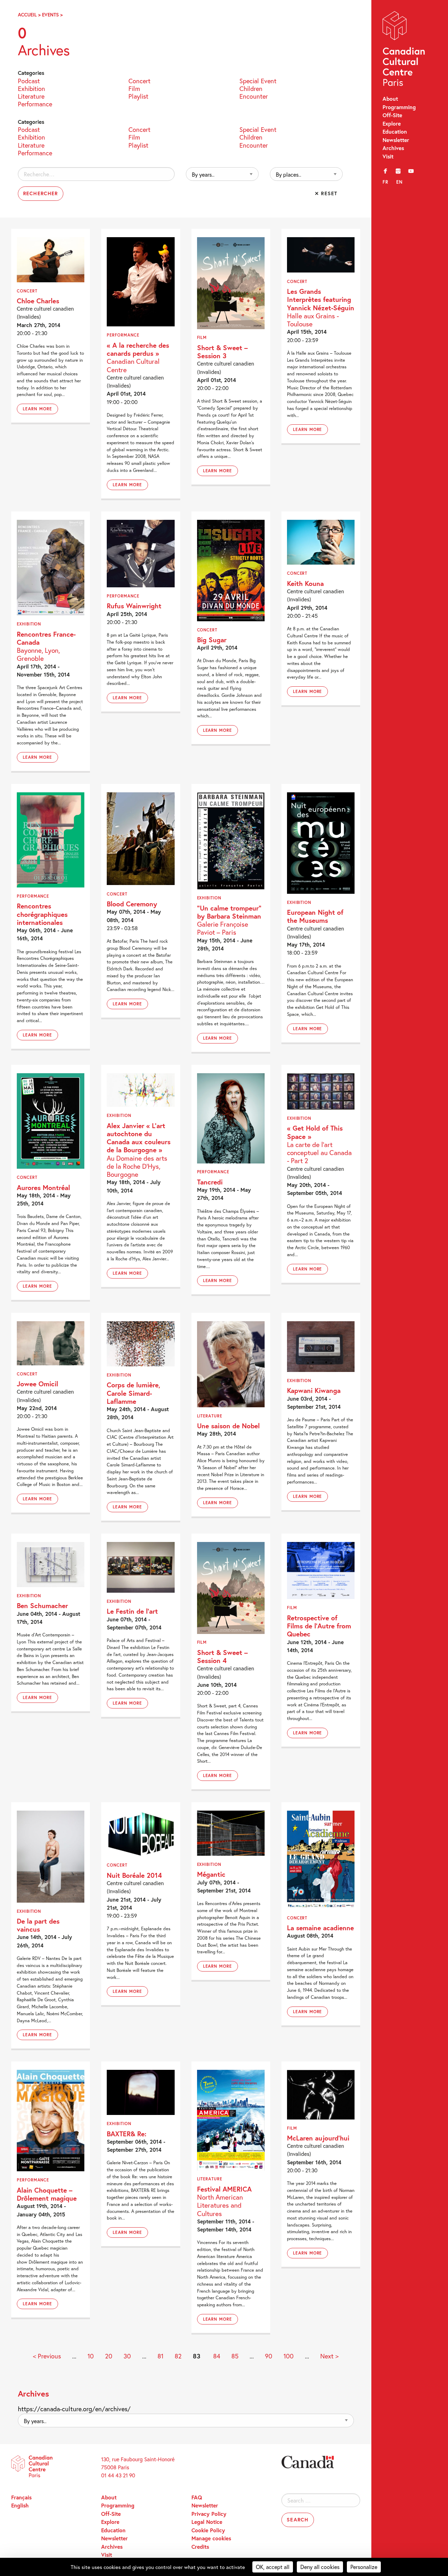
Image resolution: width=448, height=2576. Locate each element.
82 (178, 2356)
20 (109, 2356)
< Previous (47, 2356)
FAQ (197, 2497)
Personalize (364, 2567)
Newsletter (396, 140)
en (400, 182)
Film (134, 88)
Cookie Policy (208, 2530)
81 (160, 2356)
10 (91, 2356)
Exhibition (31, 88)
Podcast (29, 80)
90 (269, 2356)
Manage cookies (211, 2538)
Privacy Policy (209, 2514)
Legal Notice (207, 2522)
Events (50, 15)
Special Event (258, 80)
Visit (388, 156)
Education (395, 132)
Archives (393, 148)
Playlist (138, 96)
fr (386, 182)
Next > (329, 2356)
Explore (392, 123)
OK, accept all (273, 2567)
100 (289, 2356)
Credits (200, 2547)
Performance (35, 103)
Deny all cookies (320, 2567)
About (390, 99)
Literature (31, 96)
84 (217, 2356)
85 (235, 2356)
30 (127, 2356)
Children (251, 88)
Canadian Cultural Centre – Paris (404, 50)
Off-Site (392, 115)
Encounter (254, 96)
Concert (139, 80)
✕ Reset (326, 193)
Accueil (27, 15)
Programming (399, 107)
